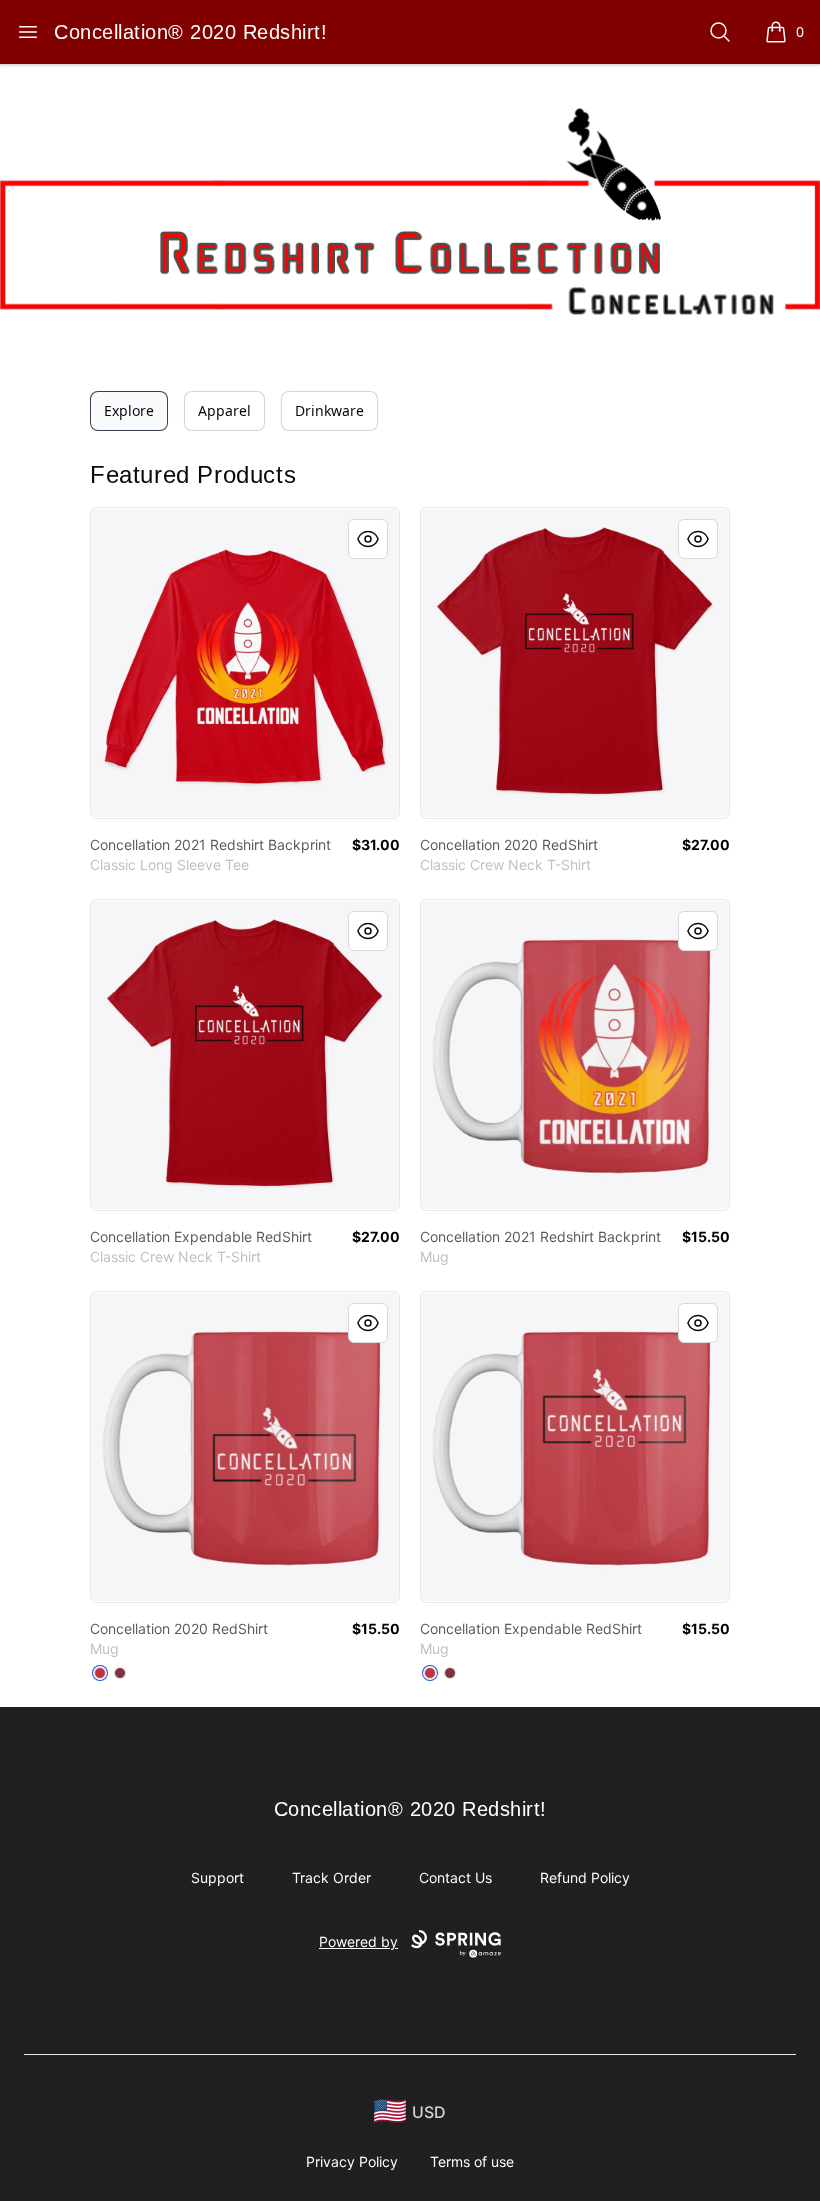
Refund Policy (585, 1877)
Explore (129, 410)
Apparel (224, 410)
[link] (245, 663)
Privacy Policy (352, 2161)
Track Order (331, 1877)
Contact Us (455, 1877)
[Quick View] (368, 539)
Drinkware (329, 410)
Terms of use (472, 2161)
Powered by (358, 1941)
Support (217, 1877)
